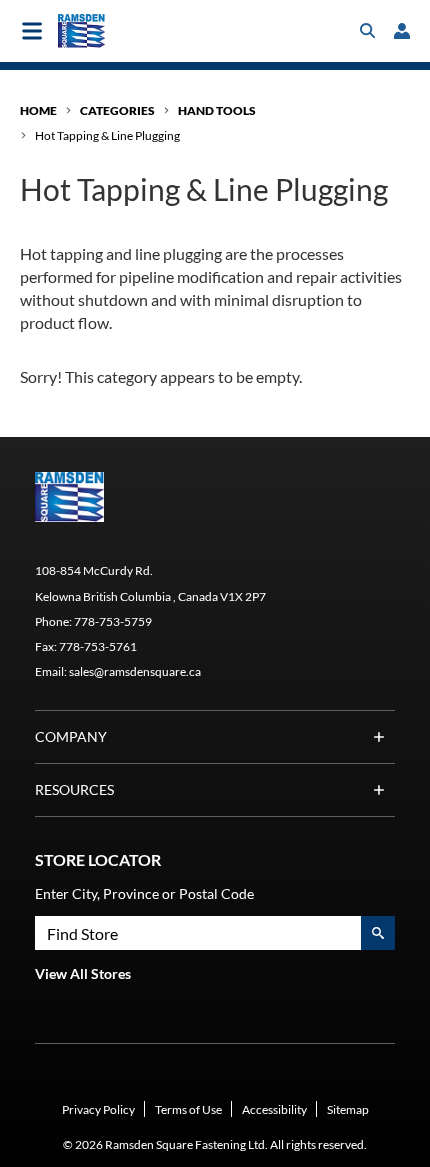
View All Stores (83, 973)
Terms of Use (188, 1109)
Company (71, 736)
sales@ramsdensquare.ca (135, 671)
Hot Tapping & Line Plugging (107, 135)
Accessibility (274, 1109)
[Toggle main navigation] (32, 31)
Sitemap (348, 1109)
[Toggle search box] (368, 31)
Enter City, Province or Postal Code (144, 893)
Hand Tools (217, 110)
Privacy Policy (98, 1109)
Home (38, 110)
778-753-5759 (113, 621)
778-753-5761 (98, 646)
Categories (117, 110)
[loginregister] (402, 31)
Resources (74, 789)
